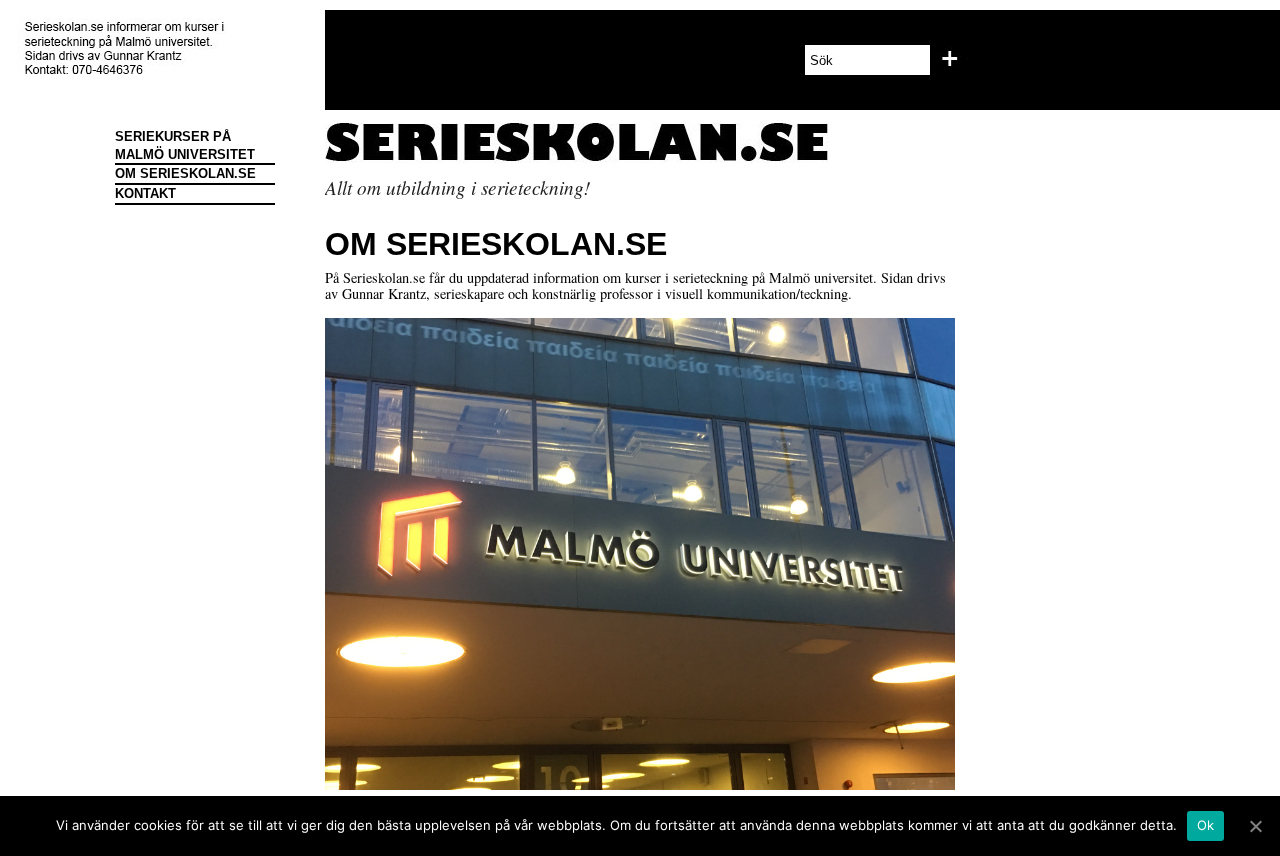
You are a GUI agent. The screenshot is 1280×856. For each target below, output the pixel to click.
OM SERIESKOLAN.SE (185, 173)
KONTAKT (145, 193)
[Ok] (1255, 826)
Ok (1206, 825)
